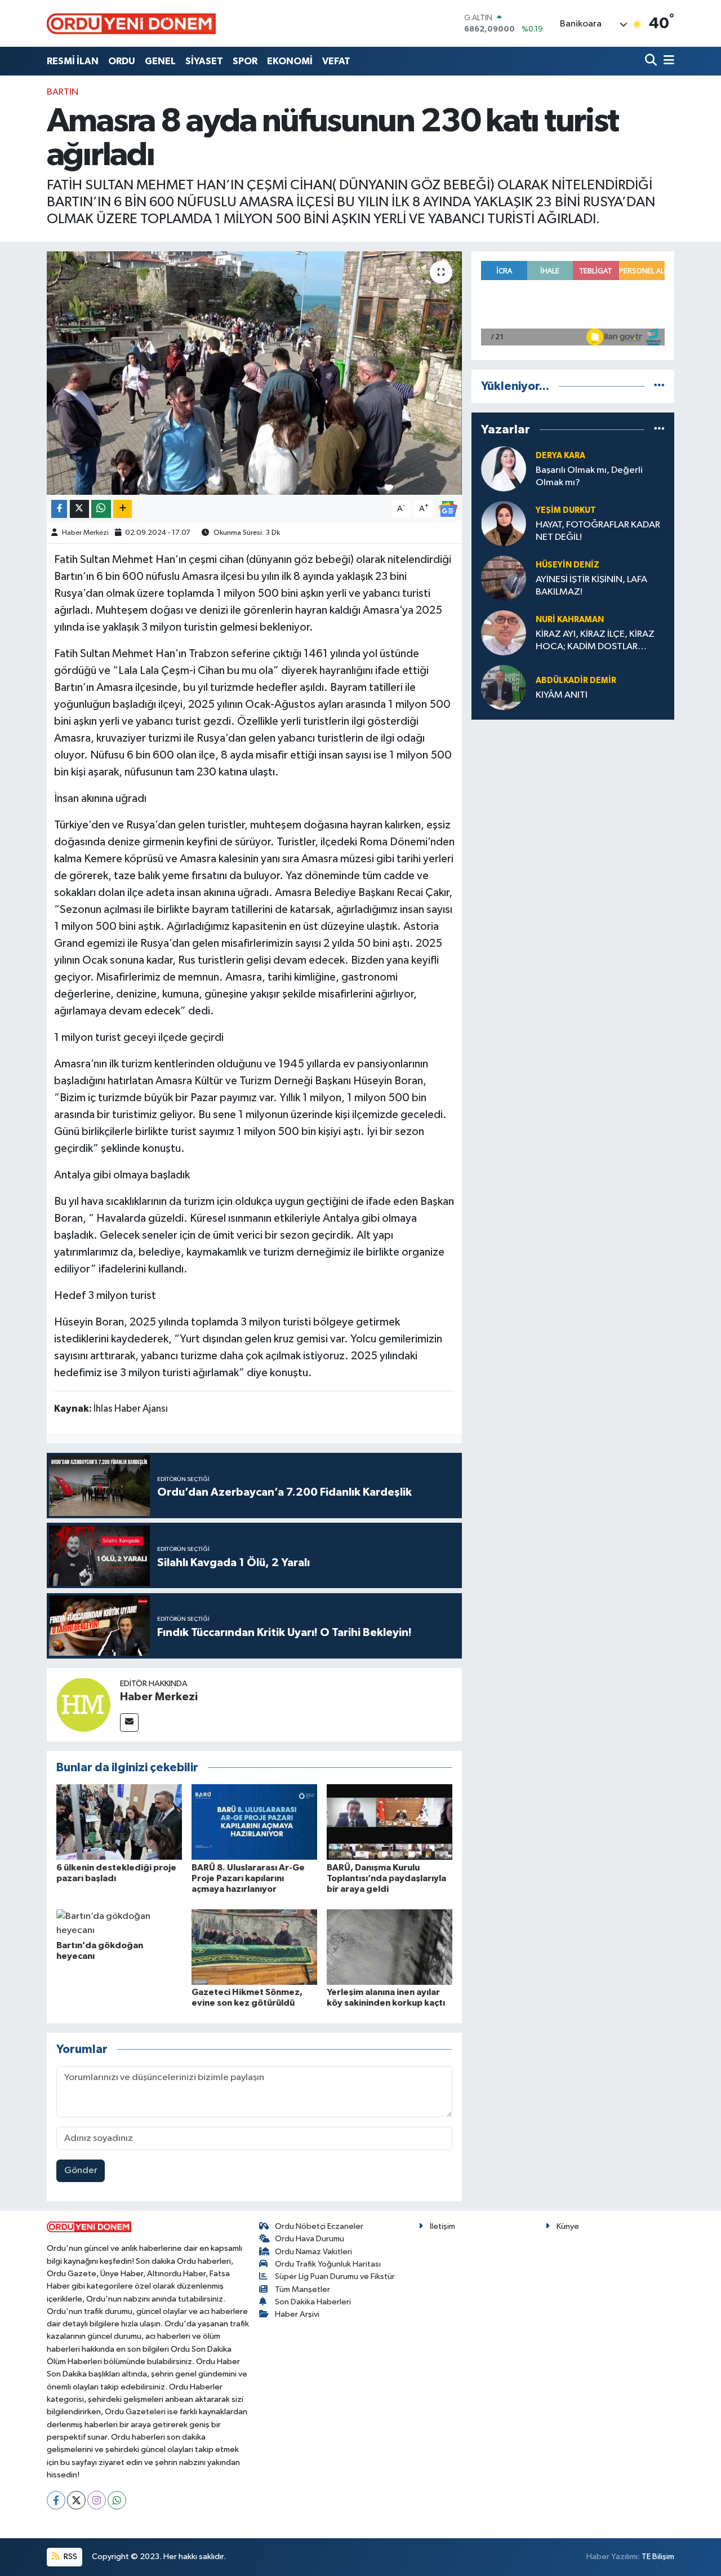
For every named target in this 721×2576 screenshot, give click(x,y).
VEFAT (336, 61)
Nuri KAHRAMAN (570, 620)
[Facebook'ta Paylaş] (59, 509)
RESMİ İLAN (73, 61)
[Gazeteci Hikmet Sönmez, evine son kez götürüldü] (254, 1947)
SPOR (245, 61)
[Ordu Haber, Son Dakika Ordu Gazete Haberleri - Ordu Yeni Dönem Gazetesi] (131, 23)
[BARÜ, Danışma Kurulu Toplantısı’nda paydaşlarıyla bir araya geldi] (390, 1822)
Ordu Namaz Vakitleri (313, 2252)
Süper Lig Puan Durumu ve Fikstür (335, 2276)
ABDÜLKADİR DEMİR (576, 680)
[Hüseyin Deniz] (504, 578)
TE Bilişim (658, 2557)
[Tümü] (659, 386)
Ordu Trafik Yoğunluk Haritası (328, 2264)
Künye (568, 2226)
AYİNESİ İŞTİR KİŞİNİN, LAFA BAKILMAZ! (591, 586)
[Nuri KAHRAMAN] (504, 633)
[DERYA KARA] (504, 469)
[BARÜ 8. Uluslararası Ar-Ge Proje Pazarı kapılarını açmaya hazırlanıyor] (254, 1822)
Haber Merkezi (85, 533)
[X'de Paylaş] (79, 509)
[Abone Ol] (448, 509)
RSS (70, 2557)
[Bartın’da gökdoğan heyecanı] (119, 1923)
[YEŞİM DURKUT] (504, 523)
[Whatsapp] (117, 2500)
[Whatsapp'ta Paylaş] (101, 509)
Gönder (81, 2171)
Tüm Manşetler (302, 2289)
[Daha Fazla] (123, 509)
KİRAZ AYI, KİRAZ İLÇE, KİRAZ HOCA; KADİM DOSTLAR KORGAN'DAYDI (595, 641)
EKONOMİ (290, 61)
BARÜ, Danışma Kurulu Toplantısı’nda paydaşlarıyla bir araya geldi (386, 1878)
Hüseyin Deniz (568, 565)
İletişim (442, 2226)
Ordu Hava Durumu (310, 2239)
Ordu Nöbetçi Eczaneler (319, 2226)
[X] (76, 2500)
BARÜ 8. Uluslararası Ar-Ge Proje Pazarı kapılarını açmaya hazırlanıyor (248, 1878)
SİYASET (204, 61)
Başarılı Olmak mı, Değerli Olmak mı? (589, 476)
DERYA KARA (560, 456)
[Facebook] (56, 2500)
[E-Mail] (129, 1722)
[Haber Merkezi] (83, 1704)
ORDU (122, 61)
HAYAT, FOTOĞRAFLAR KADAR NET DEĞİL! (598, 531)
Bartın (63, 92)
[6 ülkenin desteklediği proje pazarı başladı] (119, 1822)
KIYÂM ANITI (562, 695)
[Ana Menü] (667, 61)
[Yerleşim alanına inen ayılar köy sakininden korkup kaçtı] (390, 1947)
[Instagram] (97, 2500)
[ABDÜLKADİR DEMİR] (504, 687)
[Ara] (652, 61)
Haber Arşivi (297, 2314)
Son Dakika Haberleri (313, 2302)
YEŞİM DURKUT (566, 510)
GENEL (160, 61)
